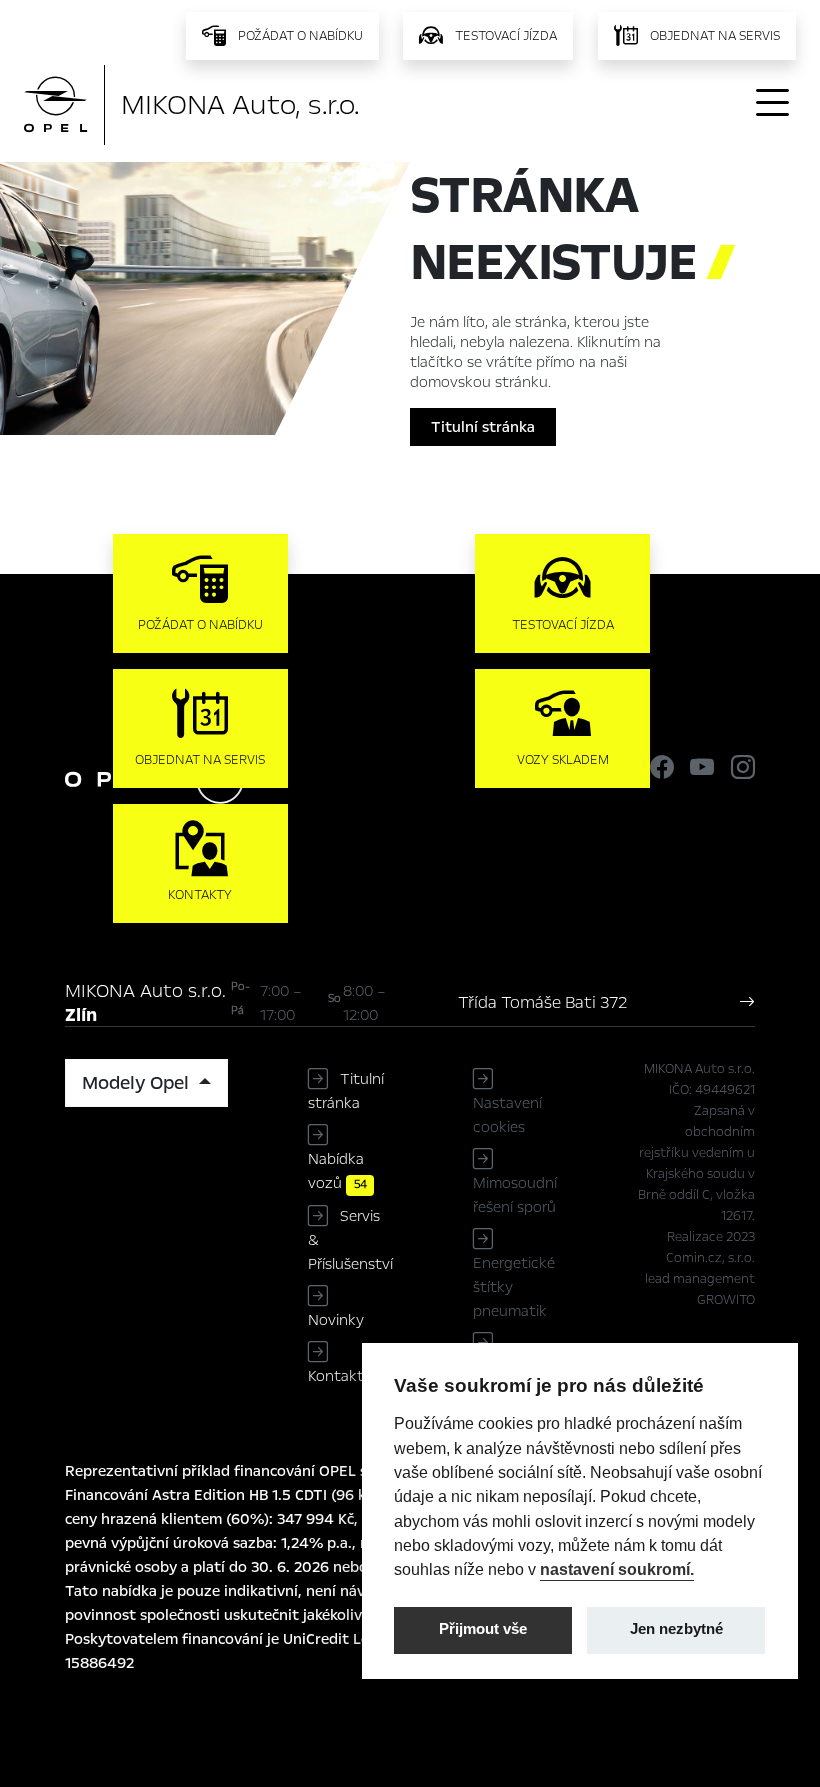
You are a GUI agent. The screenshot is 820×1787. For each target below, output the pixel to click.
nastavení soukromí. (617, 1569)
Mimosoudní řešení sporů (515, 1195)
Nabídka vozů (337, 1171)
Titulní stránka (483, 427)
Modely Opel (138, 1083)
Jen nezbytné (676, 1629)
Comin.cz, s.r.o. (710, 1258)
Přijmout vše (483, 1629)
